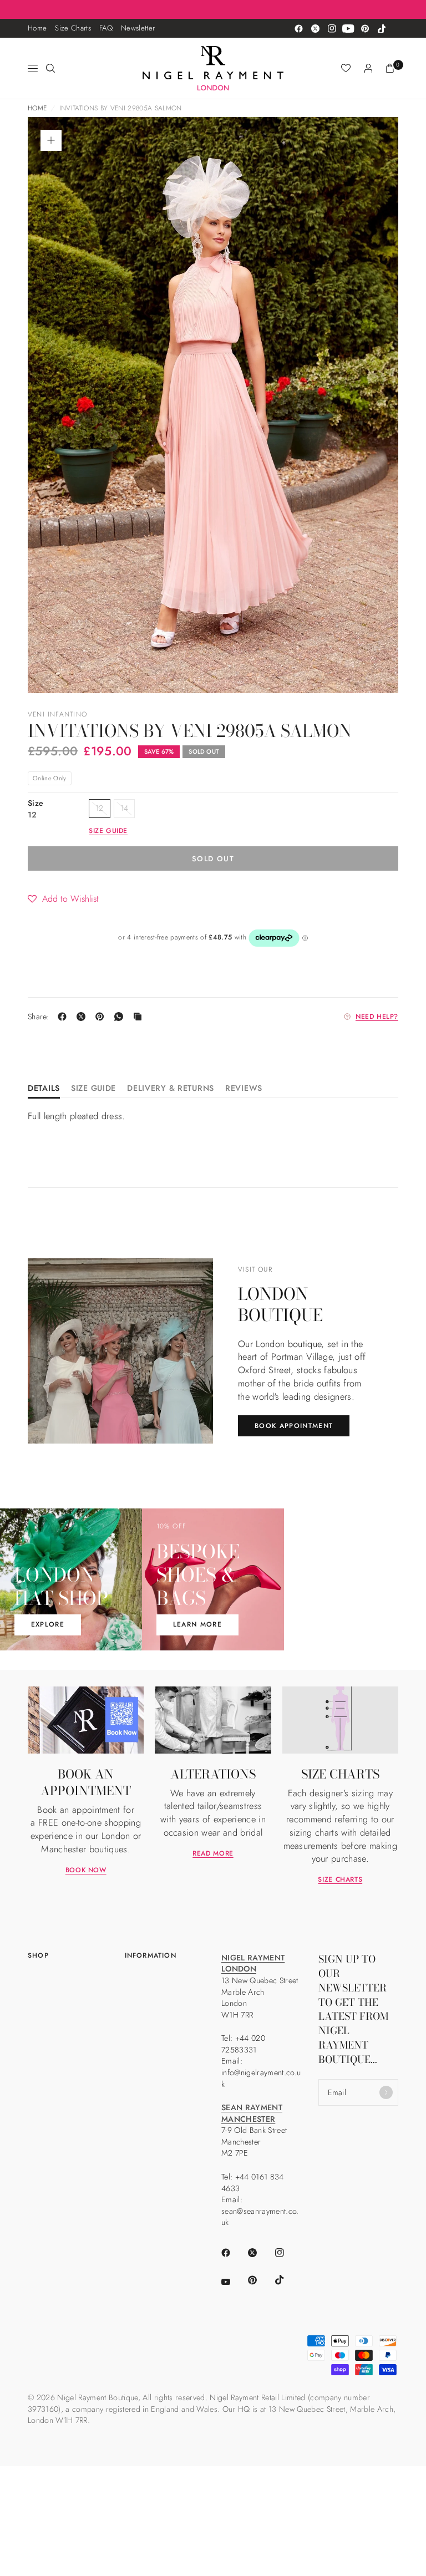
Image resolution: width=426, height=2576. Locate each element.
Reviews (244, 1089)
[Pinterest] (365, 28)
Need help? (377, 1017)
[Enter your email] (386, 2092)
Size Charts (73, 28)
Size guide (108, 831)
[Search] (50, 68)
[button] (63, 898)
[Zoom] (51, 140)
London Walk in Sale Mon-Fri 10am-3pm (213, 9)
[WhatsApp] (121, 1017)
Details (44, 1089)
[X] (83, 1017)
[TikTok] (382, 28)
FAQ (106, 28)
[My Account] (368, 68)
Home (37, 28)
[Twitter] (315, 28)
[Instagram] (332, 28)
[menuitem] (37, 28)
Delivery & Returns (171, 1089)
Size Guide (93, 1089)
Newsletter (138, 28)
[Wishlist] (346, 68)
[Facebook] (298, 28)
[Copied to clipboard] (140, 1017)
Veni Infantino (57, 714)
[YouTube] (348, 28)
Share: (39, 1017)
